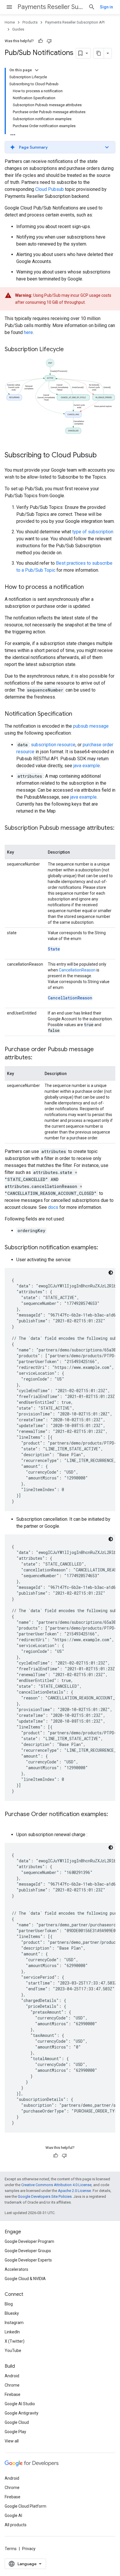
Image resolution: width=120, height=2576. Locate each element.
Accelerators (16, 2269)
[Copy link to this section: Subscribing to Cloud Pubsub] (103, 456)
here (28, 332)
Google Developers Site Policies (45, 2196)
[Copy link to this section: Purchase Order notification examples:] (10, 1823)
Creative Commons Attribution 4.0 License (56, 2185)
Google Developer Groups (28, 2251)
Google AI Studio (20, 2404)
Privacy (29, 2549)
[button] (60, 147)
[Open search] (92, 7)
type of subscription (93, 532)
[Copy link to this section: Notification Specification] (78, 714)
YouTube (13, 2351)
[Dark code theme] (111, 1273)
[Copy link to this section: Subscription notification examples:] (104, 1248)
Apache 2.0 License (74, 2191)
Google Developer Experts (28, 2260)
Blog (9, 2304)
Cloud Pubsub (50, 189)
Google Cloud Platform (25, 2506)
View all (12, 2441)
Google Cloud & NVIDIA (25, 2279)
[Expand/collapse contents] (37, 70)
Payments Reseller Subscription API (51, 7)
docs (53, 1207)
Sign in (106, 7)
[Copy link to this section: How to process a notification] (90, 587)
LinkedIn (12, 2332)
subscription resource (53, 745)
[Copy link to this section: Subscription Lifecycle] (70, 350)
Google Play (15, 2432)
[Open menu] (9, 7)
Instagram (14, 2323)
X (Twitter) (15, 2341)
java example (87, 766)
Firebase (13, 2394)
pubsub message (91, 726)
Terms (11, 2549)
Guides (18, 29)
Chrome (12, 2385)
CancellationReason (77, 970)
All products (16, 2525)
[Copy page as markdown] (99, 53)
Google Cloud (17, 2422)
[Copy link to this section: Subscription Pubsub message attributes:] (10, 836)
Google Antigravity (22, 2413)
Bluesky (12, 2313)
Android (12, 2376)
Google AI (13, 2515)
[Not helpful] (49, 41)
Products (30, 22)
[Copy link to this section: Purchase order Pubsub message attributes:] (38, 1058)
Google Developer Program (29, 2241)
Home (10, 22)
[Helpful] (40, 41)
